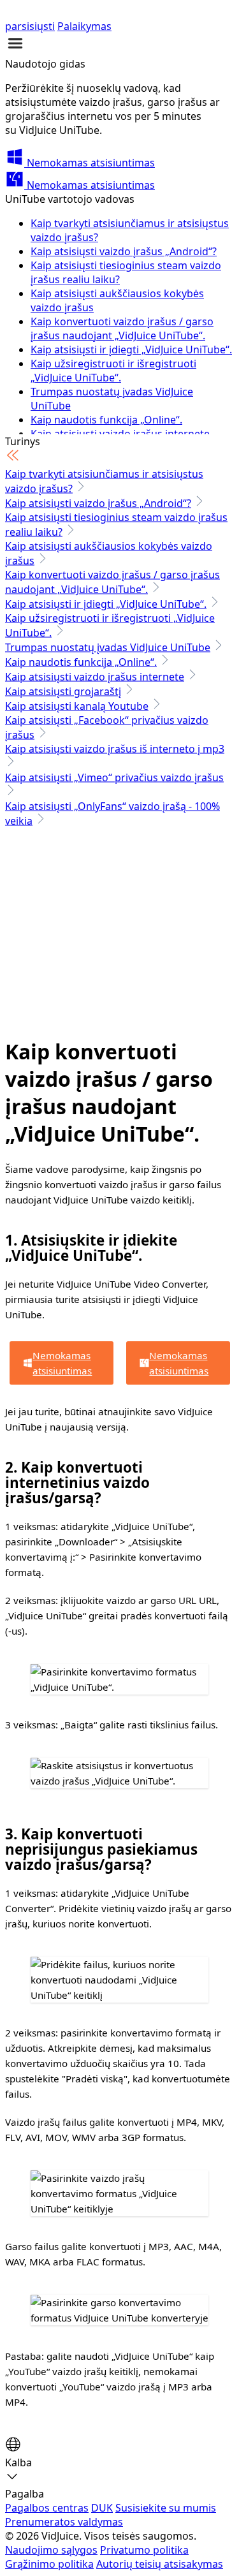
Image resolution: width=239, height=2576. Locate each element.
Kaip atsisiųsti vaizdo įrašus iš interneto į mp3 (115, 749)
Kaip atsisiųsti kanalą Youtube (77, 706)
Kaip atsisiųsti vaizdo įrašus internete (95, 677)
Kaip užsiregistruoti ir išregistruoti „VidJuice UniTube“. (113, 371)
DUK (102, 2508)
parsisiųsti (30, 26)
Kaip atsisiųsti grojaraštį (63, 691)
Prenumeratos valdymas (64, 2522)
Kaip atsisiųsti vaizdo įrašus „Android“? (124, 251)
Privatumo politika (144, 2550)
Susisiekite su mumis (166, 2508)
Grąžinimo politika (49, 2564)
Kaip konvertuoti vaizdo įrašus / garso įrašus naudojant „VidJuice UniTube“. (122, 328)
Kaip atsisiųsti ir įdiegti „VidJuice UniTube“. (131, 350)
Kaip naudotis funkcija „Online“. (106, 420)
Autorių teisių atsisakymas (160, 2564)
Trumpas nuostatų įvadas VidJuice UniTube (108, 647)
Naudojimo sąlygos (51, 2550)
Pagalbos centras (47, 2508)
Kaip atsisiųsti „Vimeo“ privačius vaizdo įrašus (114, 777)
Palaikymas (84, 26)
